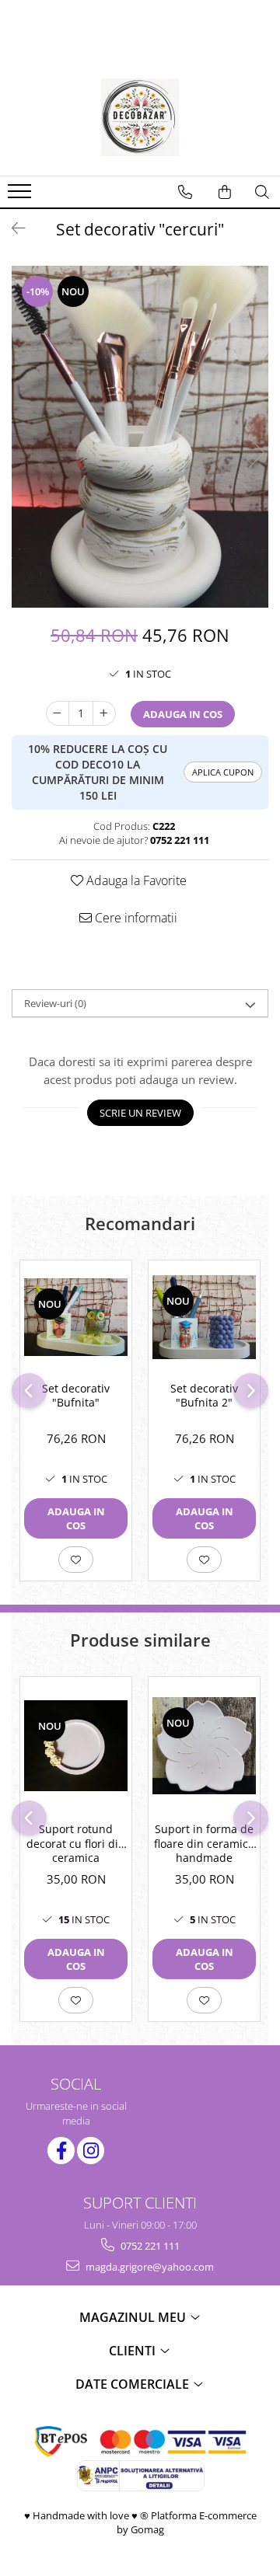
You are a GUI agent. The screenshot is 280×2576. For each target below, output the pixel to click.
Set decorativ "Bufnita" (76, 1396)
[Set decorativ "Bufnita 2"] (204, 1317)
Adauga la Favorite (135, 880)
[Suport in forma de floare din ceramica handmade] (204, 1745)
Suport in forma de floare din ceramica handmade (204, 1843)
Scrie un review (140, 1113)
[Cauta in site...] (262, 192)
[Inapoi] (12, 228)
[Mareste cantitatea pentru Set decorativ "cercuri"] (104, 713)
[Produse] (21, 196)
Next (256, 453)
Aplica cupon (223, 772)
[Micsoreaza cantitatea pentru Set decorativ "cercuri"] (58, 713)
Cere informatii (135, 918)
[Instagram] (91, 2151)
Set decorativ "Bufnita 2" (204, 1396)
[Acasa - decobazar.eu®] (140, 117)
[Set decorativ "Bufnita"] (76, 1317)
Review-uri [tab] (55, 1003)
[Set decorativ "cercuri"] (140, 437)
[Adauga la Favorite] (76, 1560)
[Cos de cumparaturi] (225, 192)
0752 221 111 (149, 2246)
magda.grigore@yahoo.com (149, 2267)
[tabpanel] (140, 437)
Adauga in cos (183, 714)
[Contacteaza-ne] (185, 192)
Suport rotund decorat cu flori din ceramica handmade (76, 1845)
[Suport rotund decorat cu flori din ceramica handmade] (76, 1746)
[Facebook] (61, 2151)
